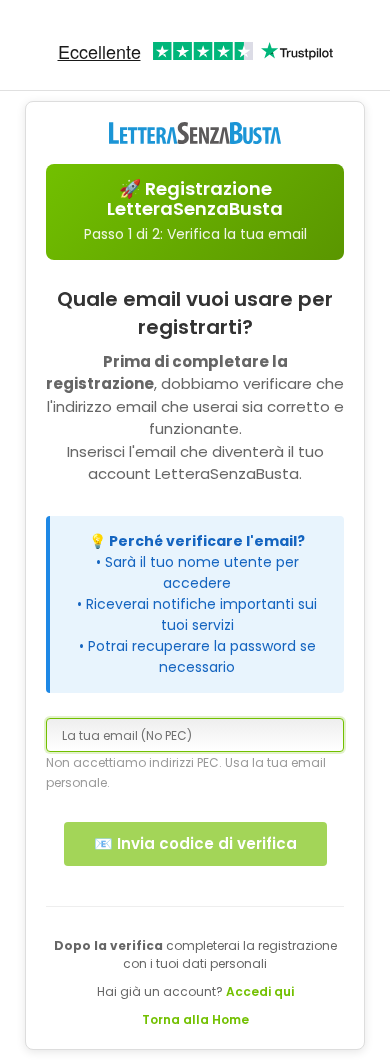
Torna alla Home (195, 1019)
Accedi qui (260, 991)
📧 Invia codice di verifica (195, 843)
